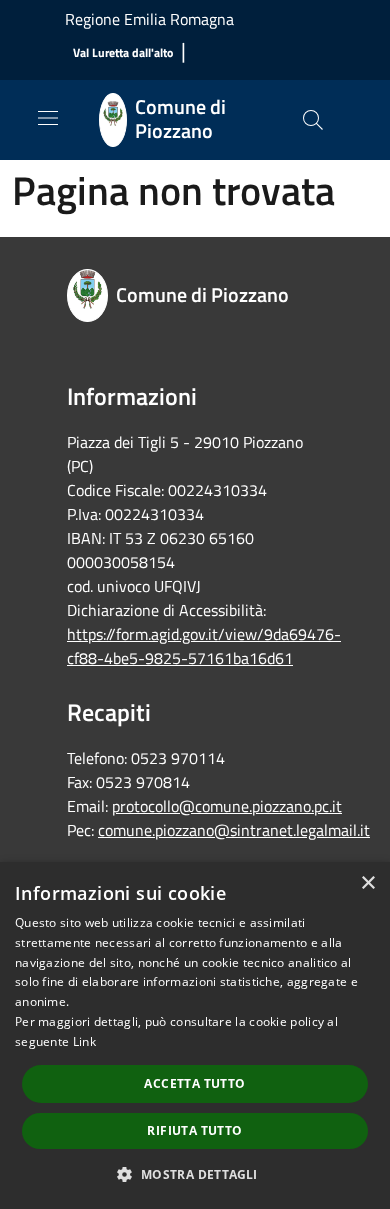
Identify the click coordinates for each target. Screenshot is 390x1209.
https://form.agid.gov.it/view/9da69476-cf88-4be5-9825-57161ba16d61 (204, 646)
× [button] (367, 883)
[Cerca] (313, 120)
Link (84, 1041)
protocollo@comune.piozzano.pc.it (227, 806)
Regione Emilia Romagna (149, 19)
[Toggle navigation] (48, 118)
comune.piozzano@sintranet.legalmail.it (234, 830)
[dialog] (195, 1035)
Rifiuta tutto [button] (194, 1130)
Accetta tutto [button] (194, 1083)
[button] (194, 1174)
